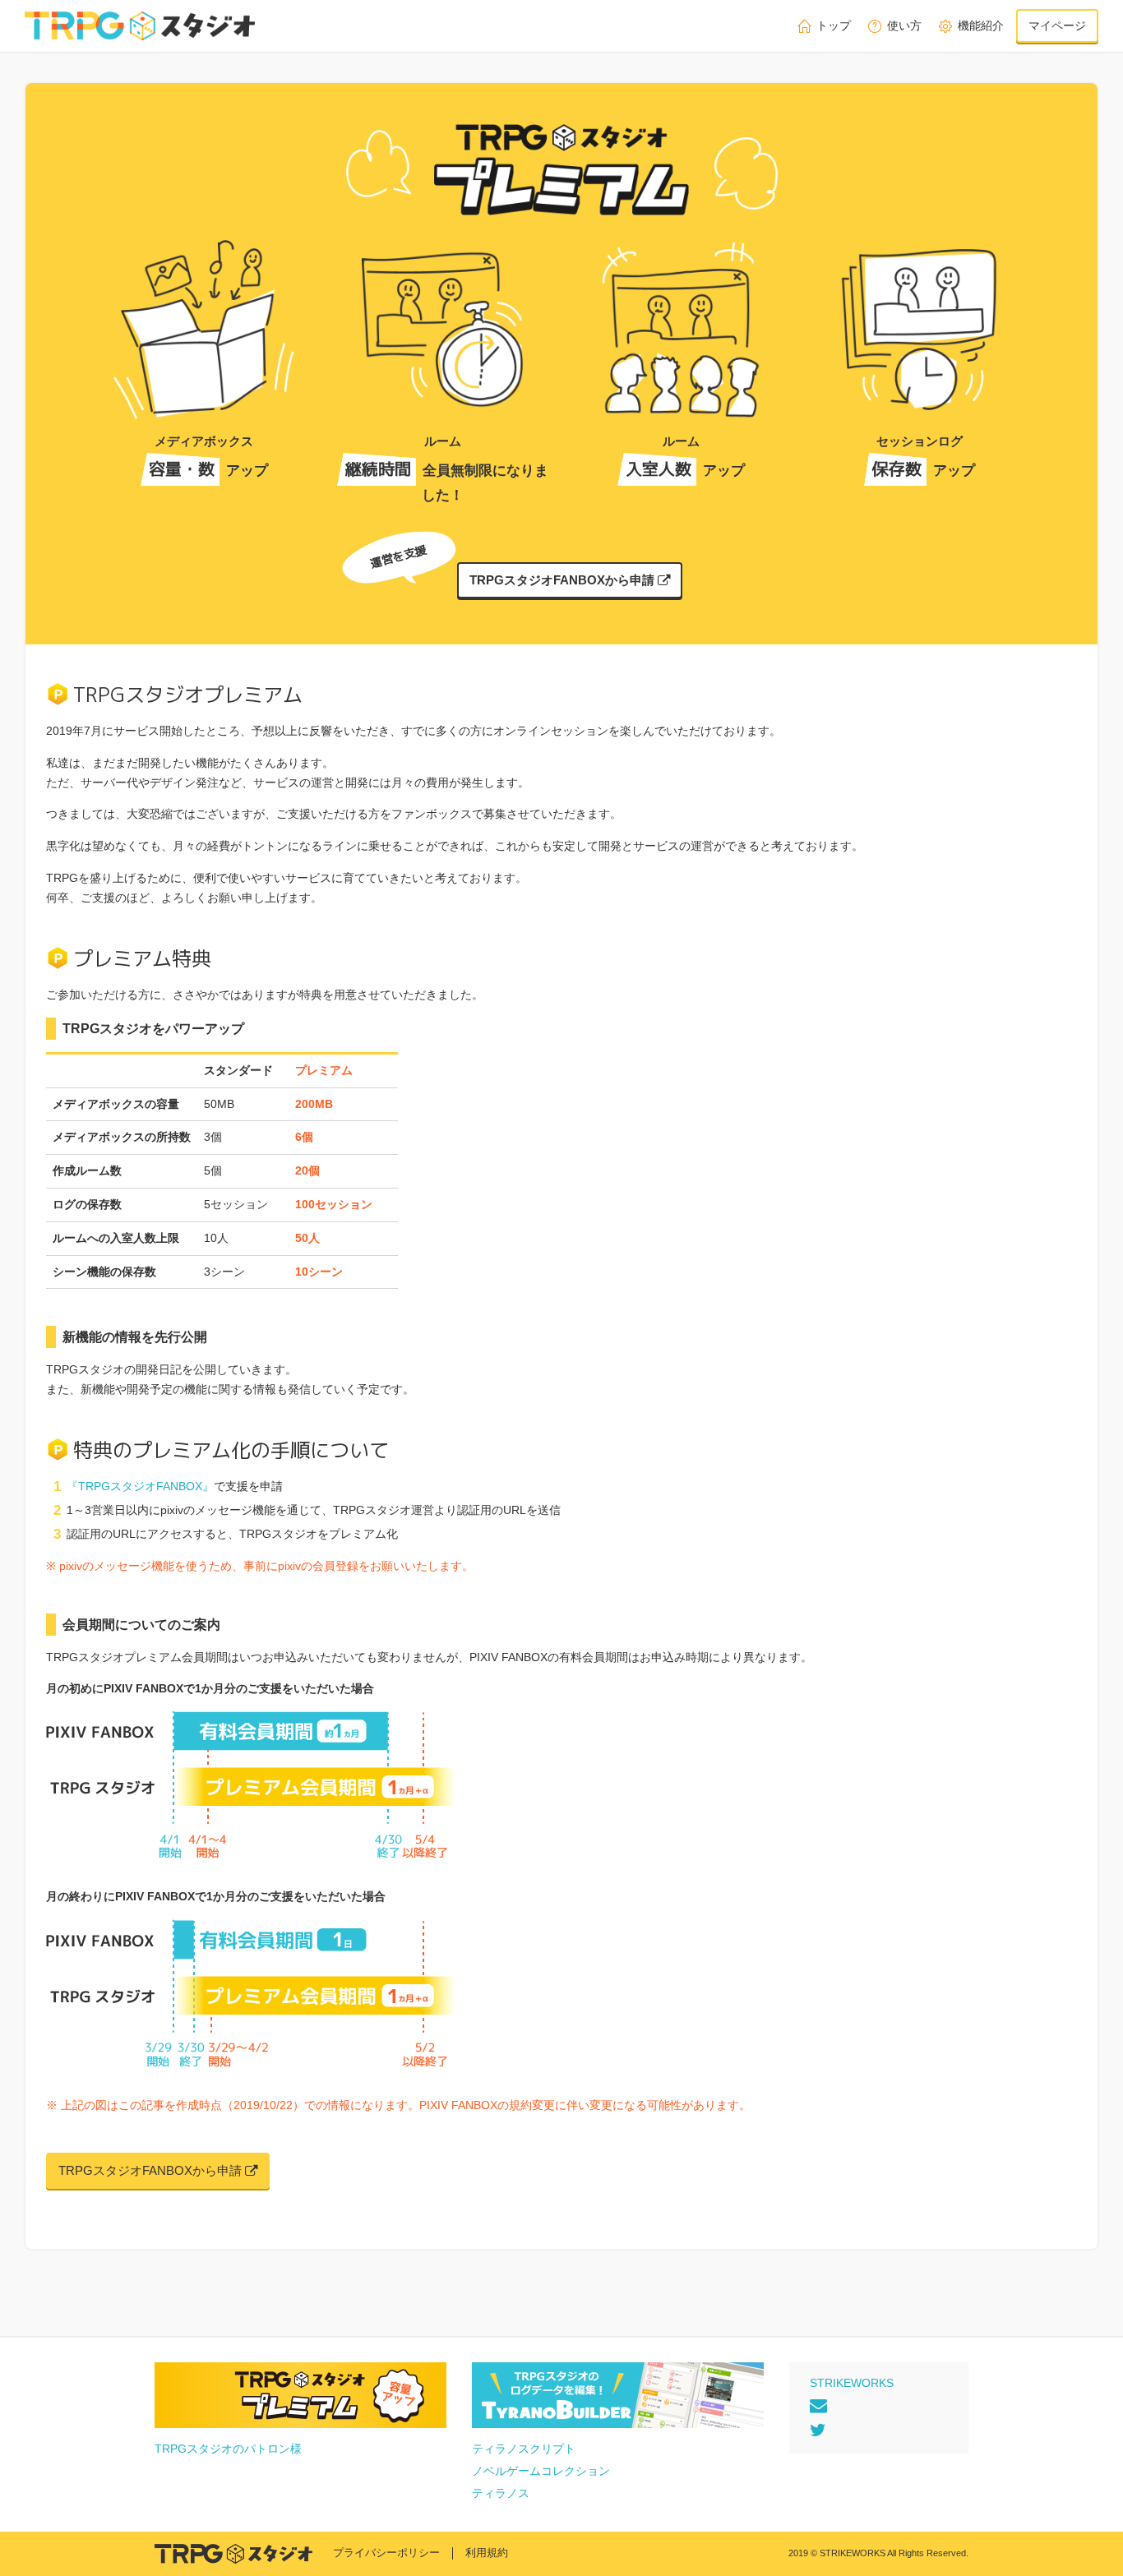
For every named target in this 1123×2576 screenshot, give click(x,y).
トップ (834, 25)
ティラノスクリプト (524, 2449)
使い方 (904, 25)
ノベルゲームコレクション (541, 2471)
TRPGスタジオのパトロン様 (228, 2449)
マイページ (1057, 25)
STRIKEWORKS (852, 2383)
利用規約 (487, 2553)
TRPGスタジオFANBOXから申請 (564, 580)
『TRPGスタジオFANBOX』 (140, 1486)
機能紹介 (981, 25)
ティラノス (501, 2493)
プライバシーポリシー (386, 2553)
